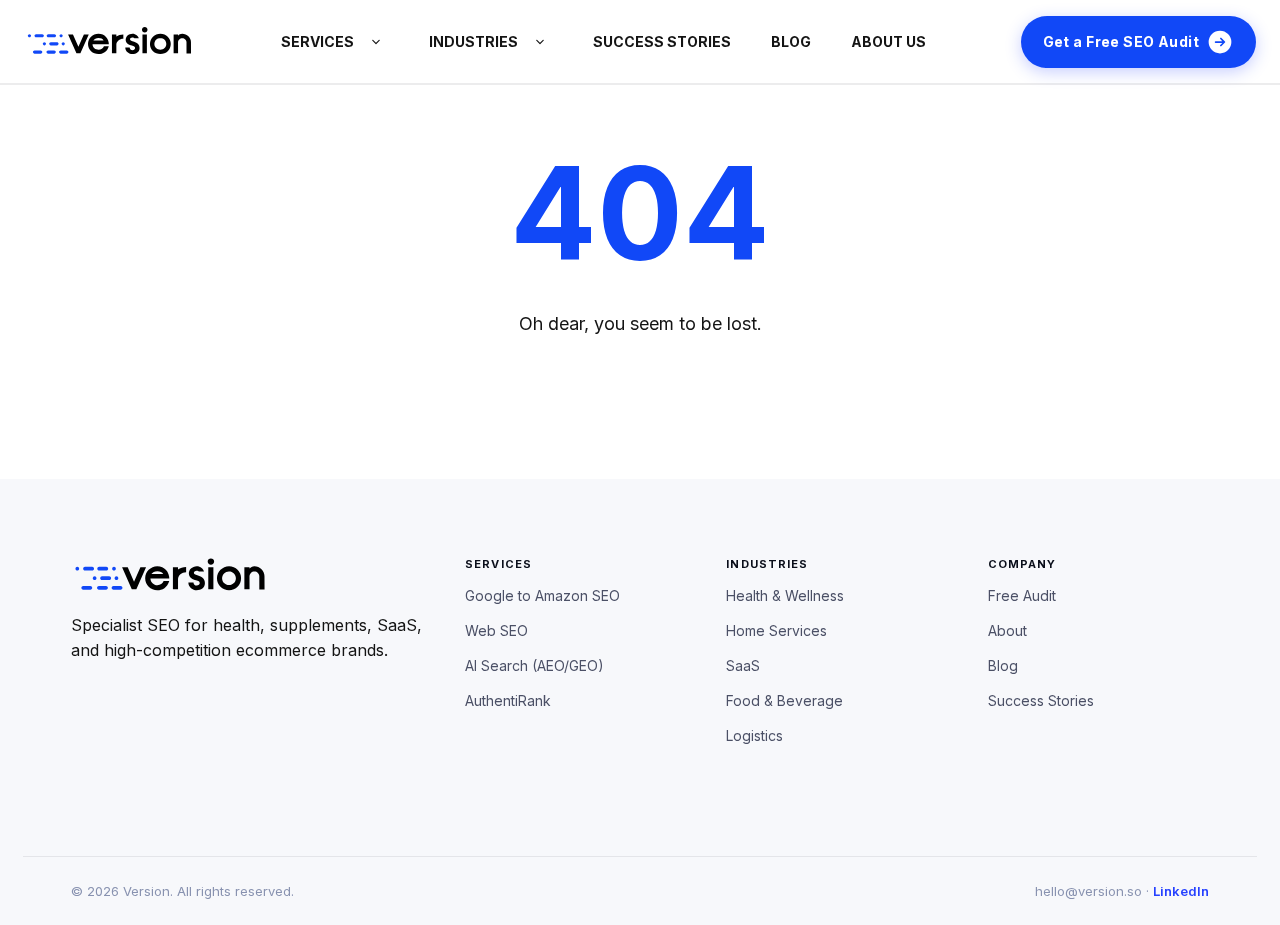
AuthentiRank (508, 700)
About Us (888, 41)
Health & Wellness (785, 595)
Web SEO (496, 630)
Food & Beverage (784, 700)
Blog (791, 41)
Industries (473, 41)
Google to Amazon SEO (542, 595)
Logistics (754, 735)
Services (317, 41)
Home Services (776, 630)
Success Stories (1041, 700)
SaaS (743, 665)
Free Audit (1022, 595)
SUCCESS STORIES (662, 41)
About (1007, 630)
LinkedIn (1181, 891)
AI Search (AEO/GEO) (534, 665)
